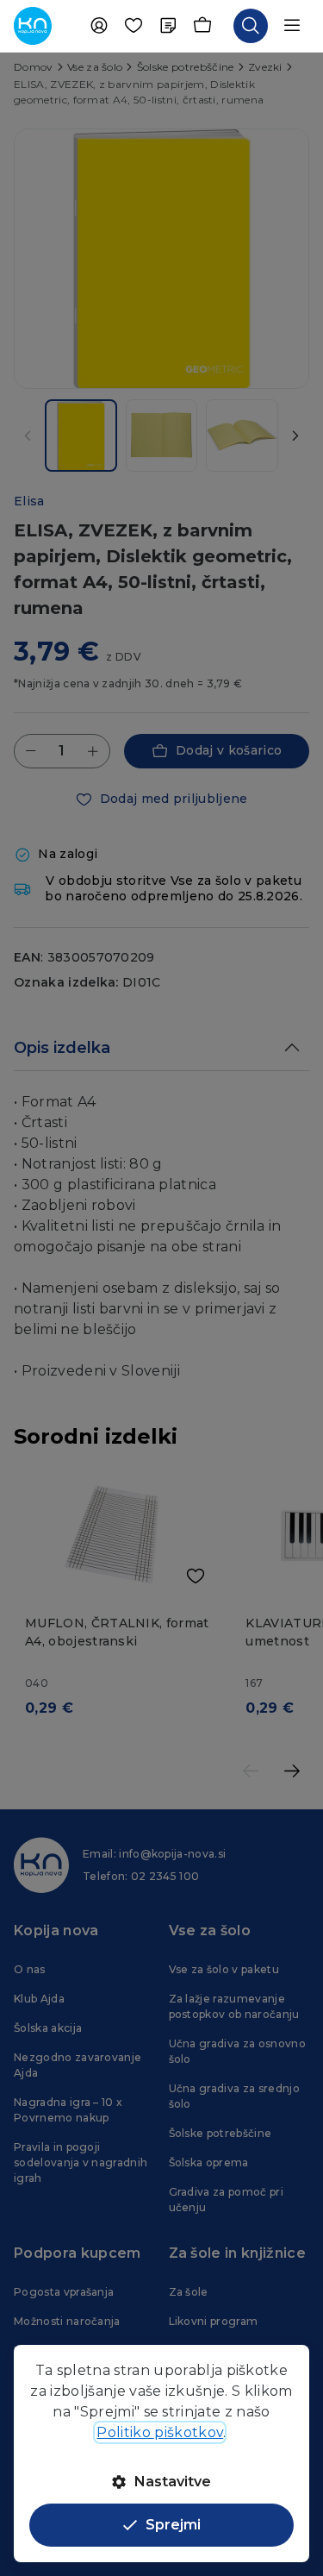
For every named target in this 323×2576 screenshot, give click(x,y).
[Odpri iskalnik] (251, 26)
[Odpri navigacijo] (292, 26)
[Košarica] (202, 26)
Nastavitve (173, 2482)
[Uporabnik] (99, 26)
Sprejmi (173, 2525)
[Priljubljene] (134, 26)
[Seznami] (168, 26)
